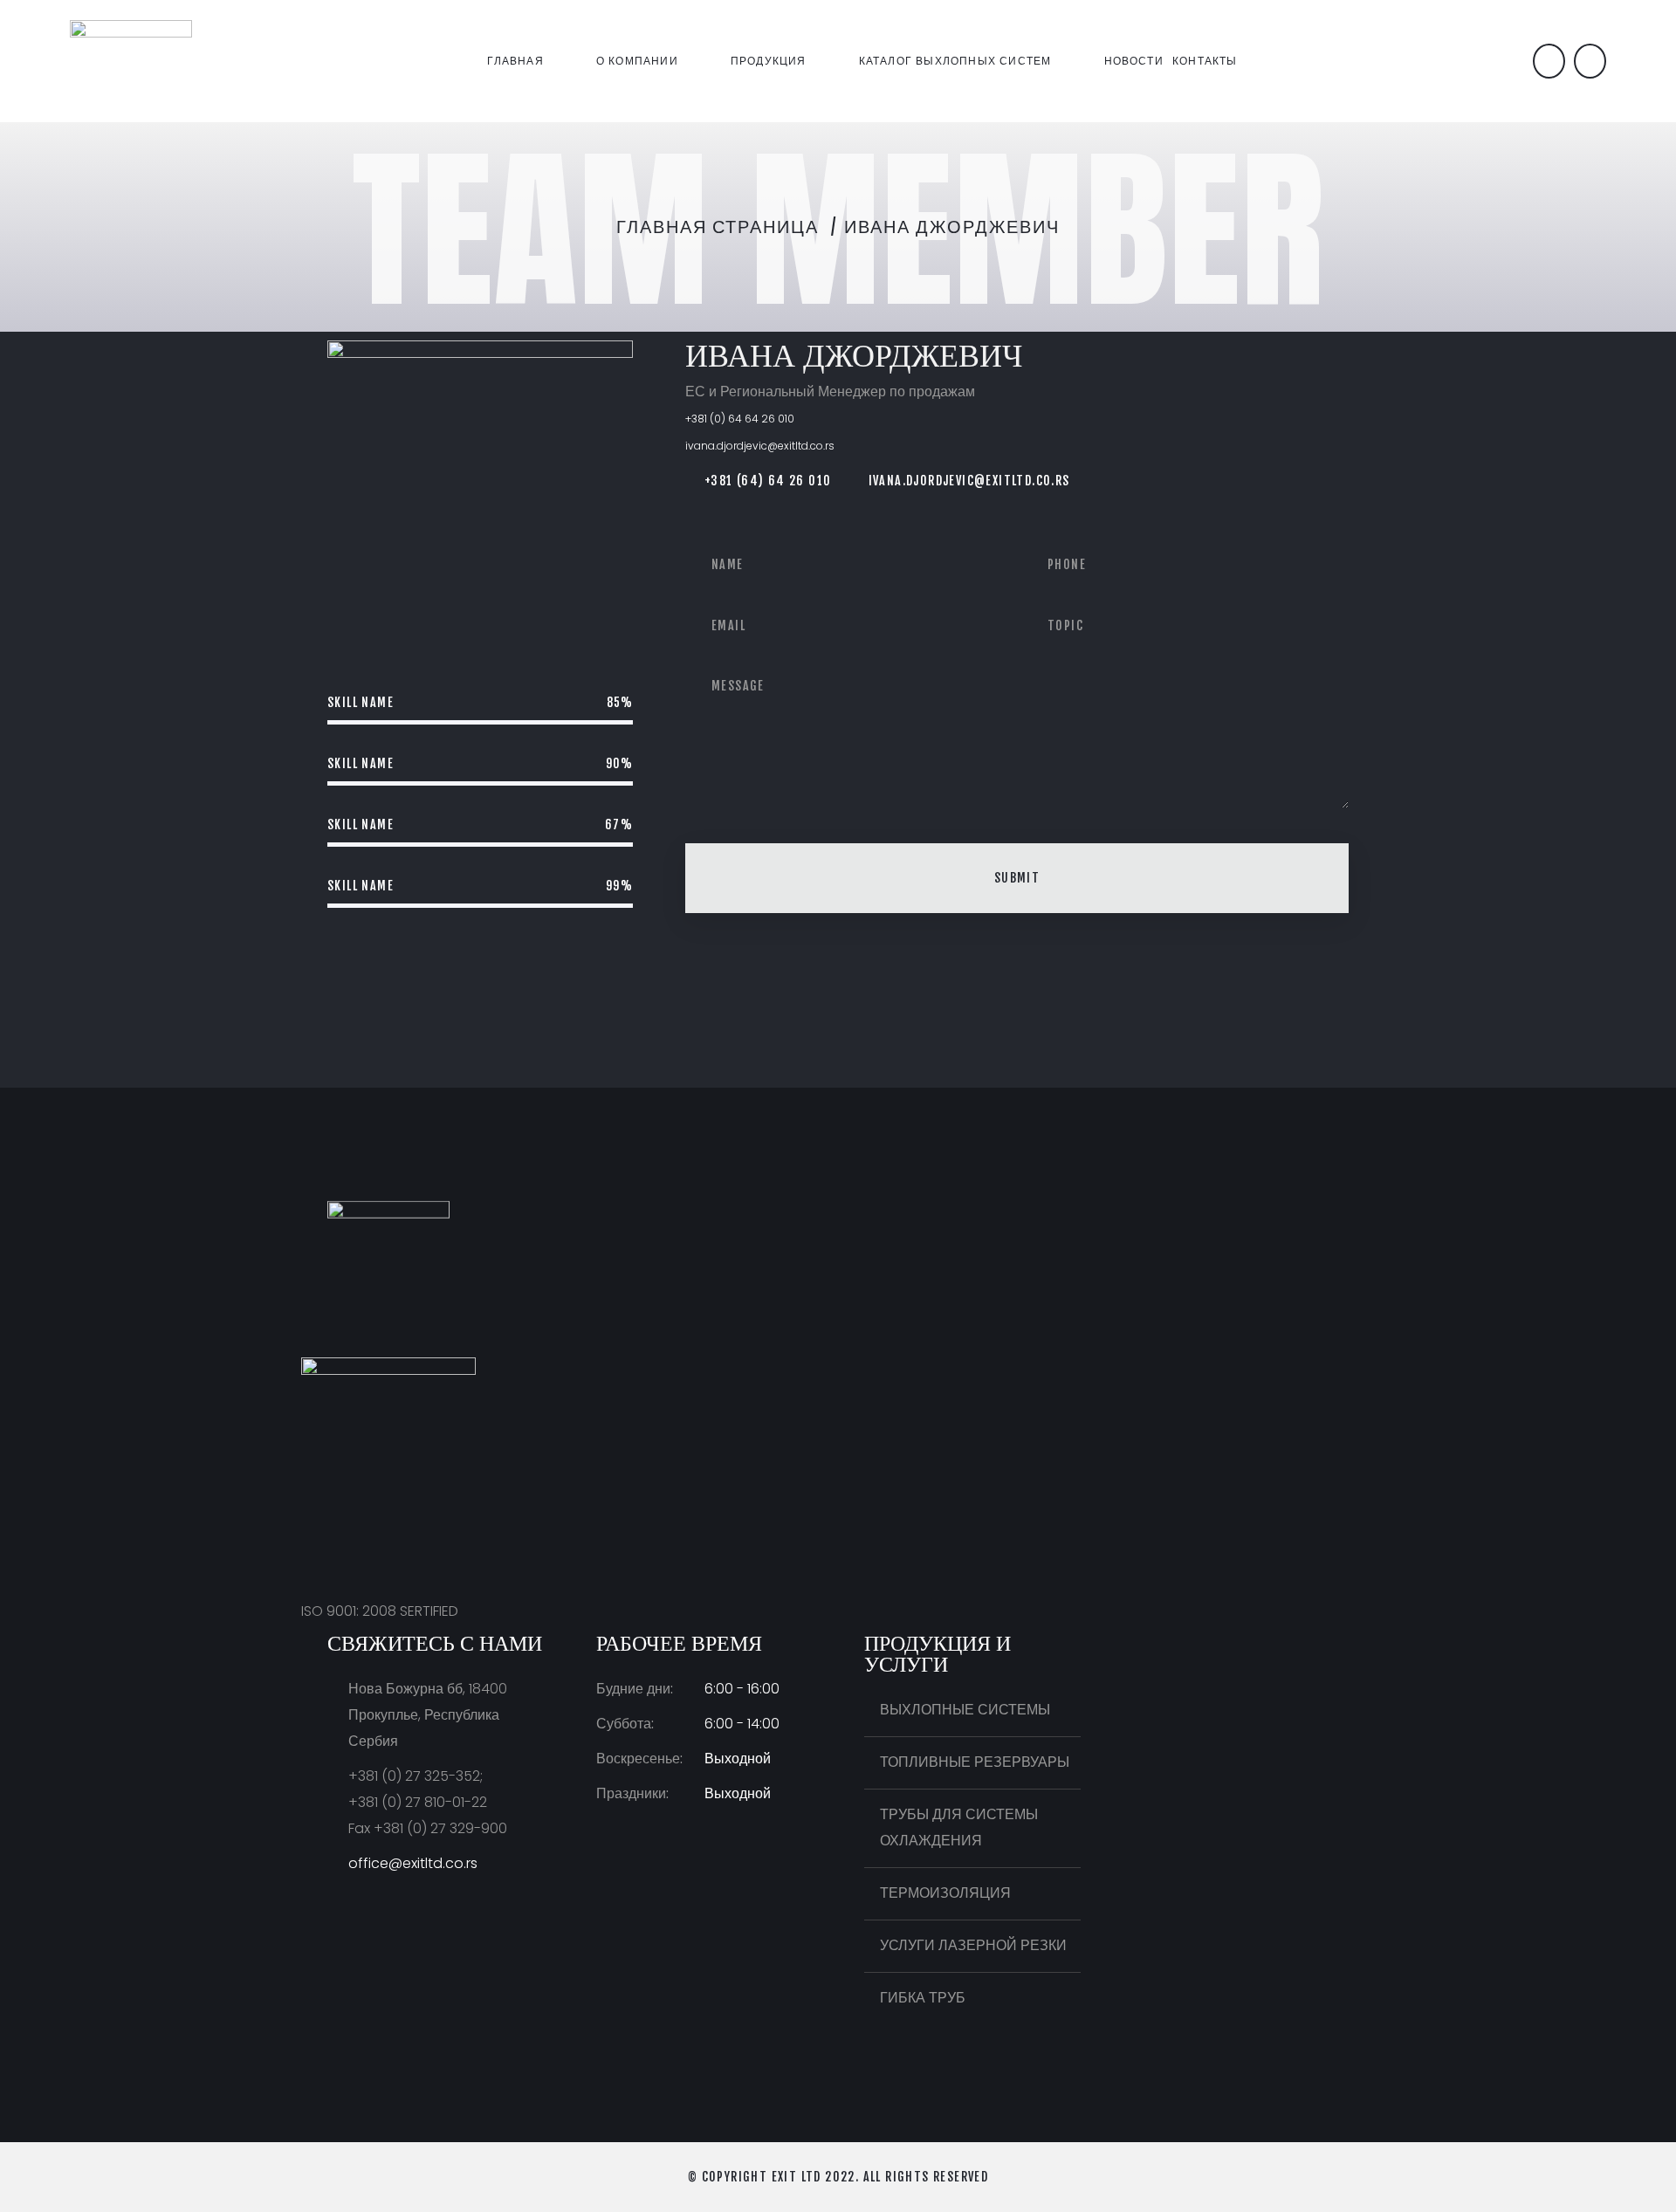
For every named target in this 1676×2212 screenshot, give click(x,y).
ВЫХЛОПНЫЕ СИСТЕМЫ (965, 1710)
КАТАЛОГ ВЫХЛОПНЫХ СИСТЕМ (955, 61)
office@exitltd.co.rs (413, 1863)
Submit (1017, 878)
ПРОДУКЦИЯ (769, 61)
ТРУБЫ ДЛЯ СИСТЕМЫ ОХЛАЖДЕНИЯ (959, 1827)
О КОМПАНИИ (637, 61)
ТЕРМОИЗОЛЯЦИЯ (945, 1893)
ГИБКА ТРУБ (923, 1998)
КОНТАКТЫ (1205, 61)
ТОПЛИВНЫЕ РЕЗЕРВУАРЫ (975, 1762)
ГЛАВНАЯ (515, 61)
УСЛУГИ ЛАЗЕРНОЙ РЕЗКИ (973, 1945)
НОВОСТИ (1134, 61)
